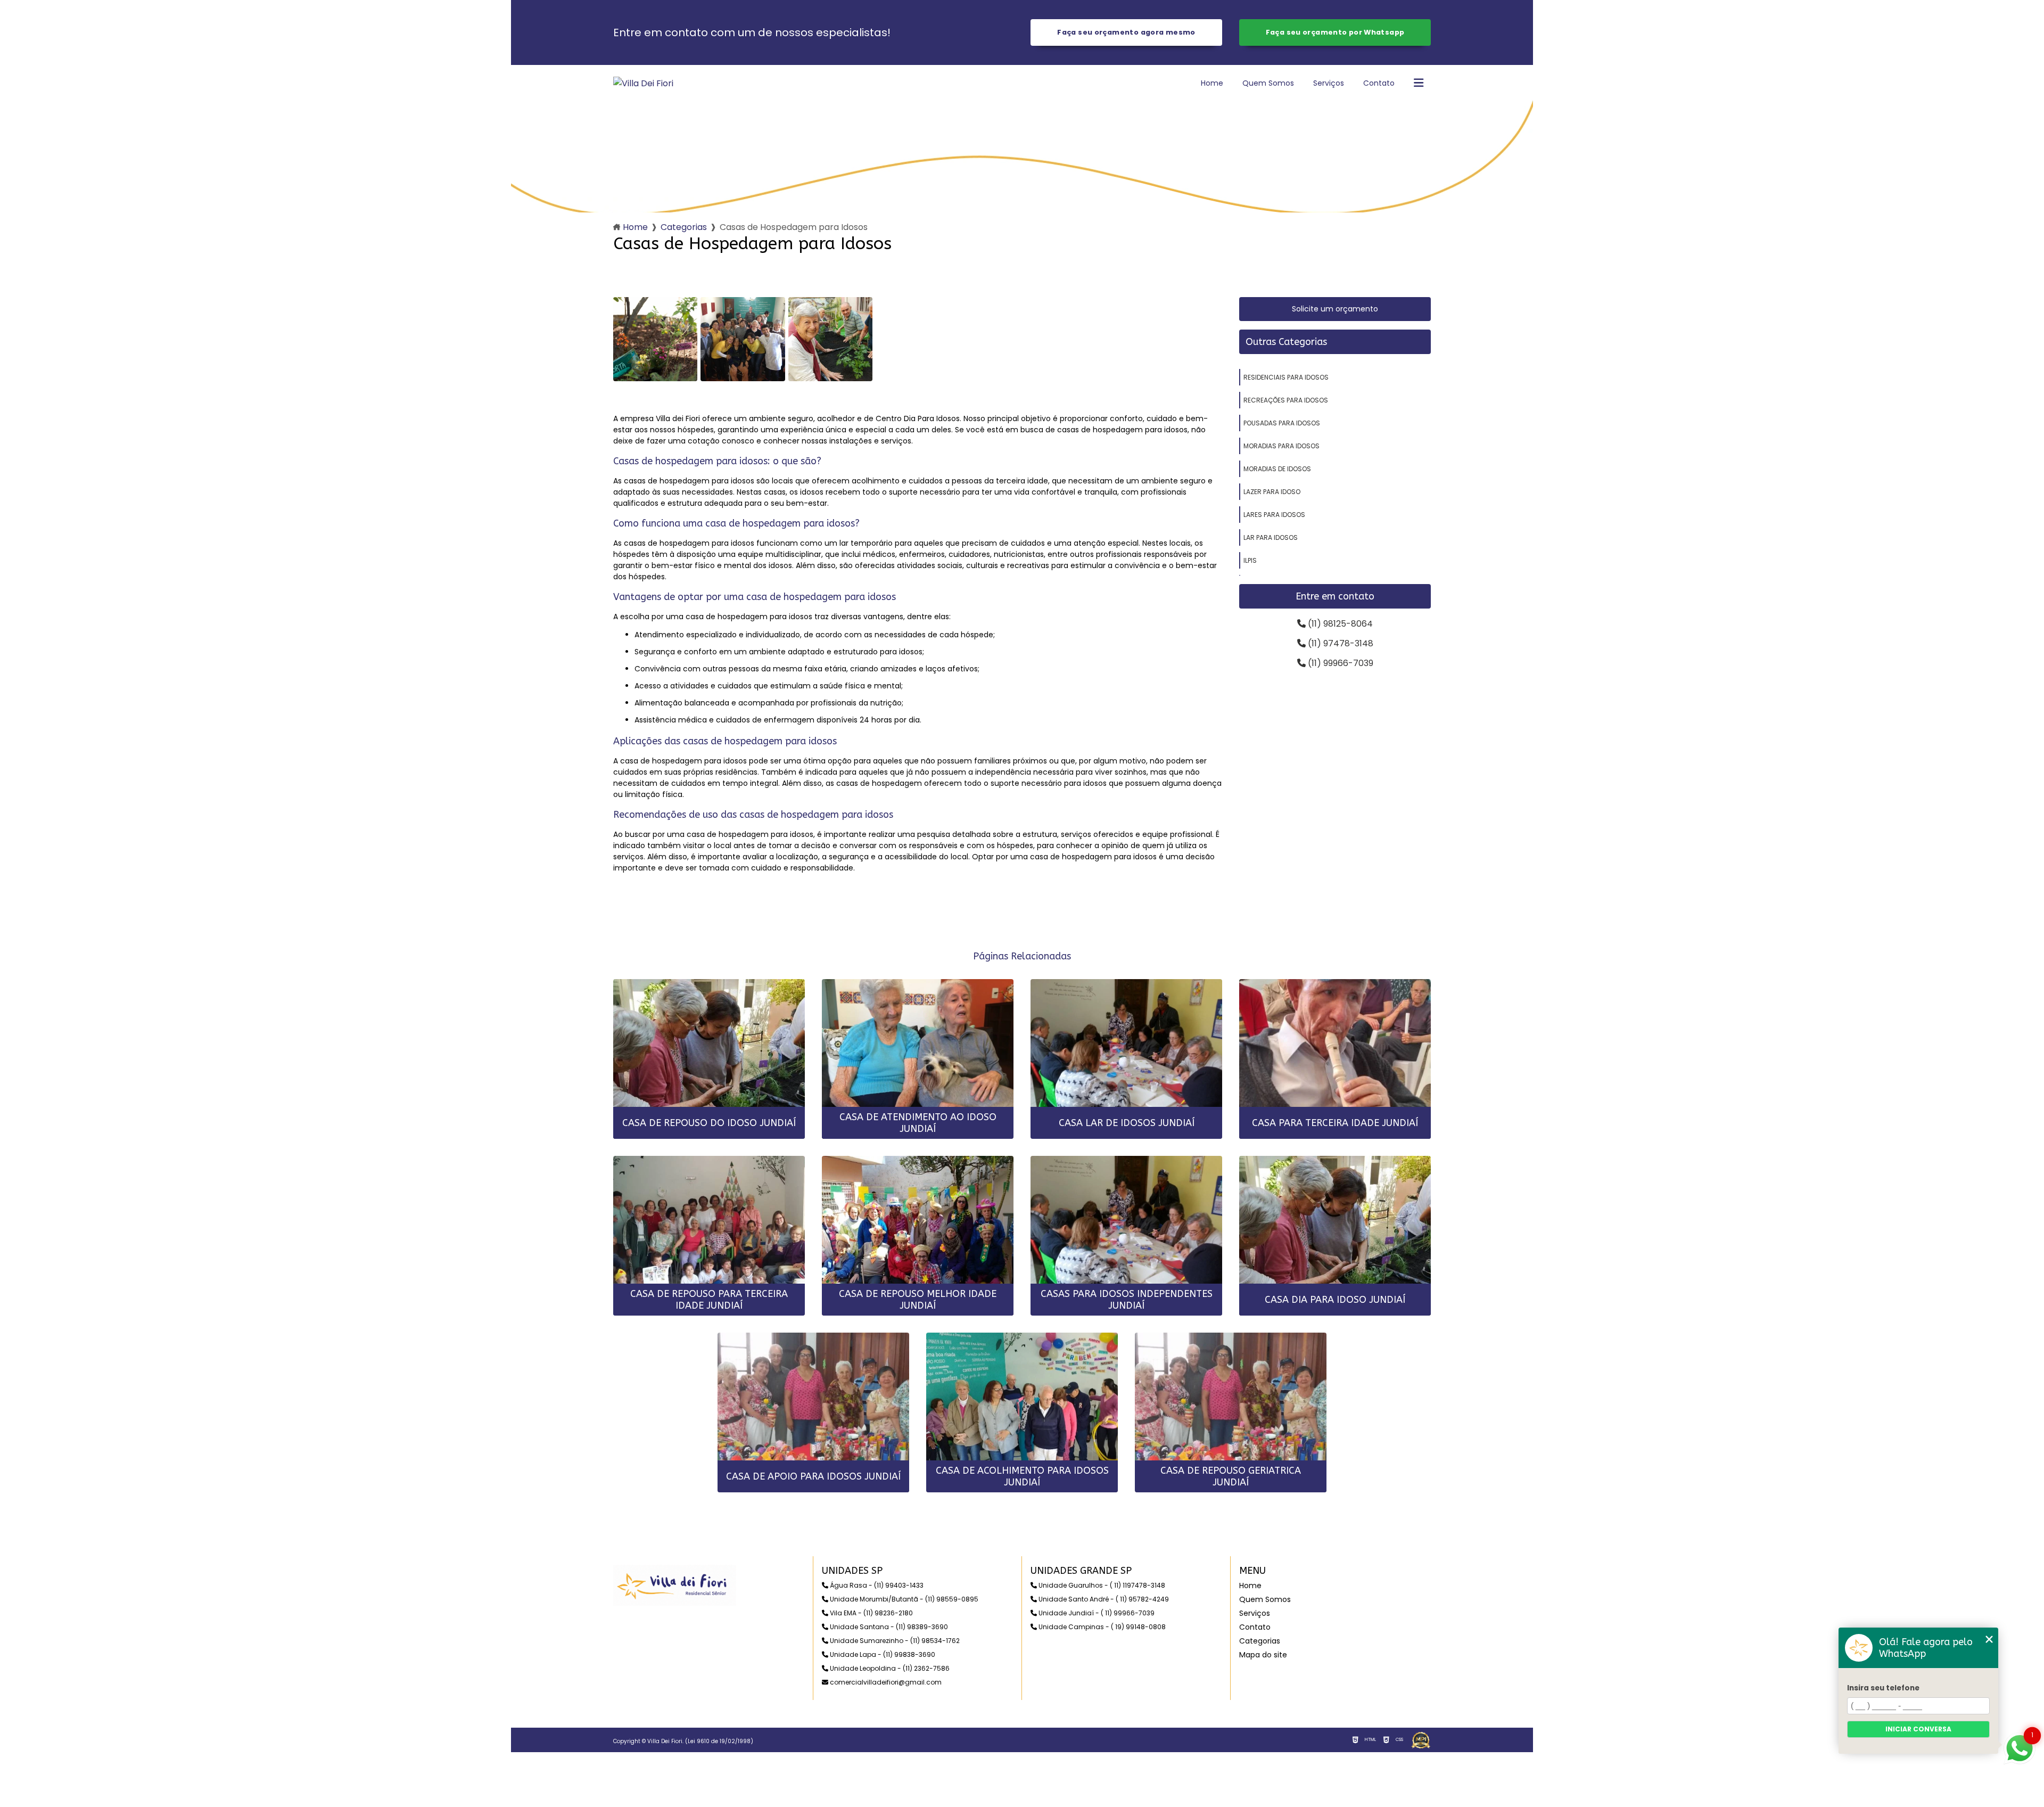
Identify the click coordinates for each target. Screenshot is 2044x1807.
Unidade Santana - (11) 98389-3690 (888, 1627)
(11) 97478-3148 (1340, 643)
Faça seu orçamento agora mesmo (1126, 32)
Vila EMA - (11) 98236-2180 (871, 1613)
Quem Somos (1268, 83)
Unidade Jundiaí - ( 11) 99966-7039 (1096, 1613)
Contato (1379, 83)
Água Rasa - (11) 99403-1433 (876, 1585)
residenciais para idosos (1286, 377)
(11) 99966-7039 (1340, 663)
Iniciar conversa (1918, 1729)
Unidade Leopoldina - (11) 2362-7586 (889, 1668)
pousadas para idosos (1282, 423)
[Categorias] (1419, 84)
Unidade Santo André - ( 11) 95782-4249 (1103, 1599)
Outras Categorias (1286, 342)
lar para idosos (1271, 537)
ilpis (1250, 560)
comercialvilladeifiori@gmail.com (885, 1682)
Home (1212, 83)
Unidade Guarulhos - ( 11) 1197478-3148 (1101, 1585)
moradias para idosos (1281, 446)
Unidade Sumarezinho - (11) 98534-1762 (894, 1641)
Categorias (684, 227)
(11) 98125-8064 (1339, 624)
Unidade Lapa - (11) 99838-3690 (882, 1654)
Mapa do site (1263, 1655)
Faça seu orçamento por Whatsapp (1335, 32)
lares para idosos (1274, 515)
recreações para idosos (1286, 400)
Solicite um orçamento (1335, 309)
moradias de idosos (1277, 469)
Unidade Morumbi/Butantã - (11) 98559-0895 (903, 1599)
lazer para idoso (1272, 492)
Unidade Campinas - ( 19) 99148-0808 (1101, 1627)
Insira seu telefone (1883, 1688)
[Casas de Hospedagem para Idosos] (655, 339)
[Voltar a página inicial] (643, 83)
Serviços (1329, 83)
